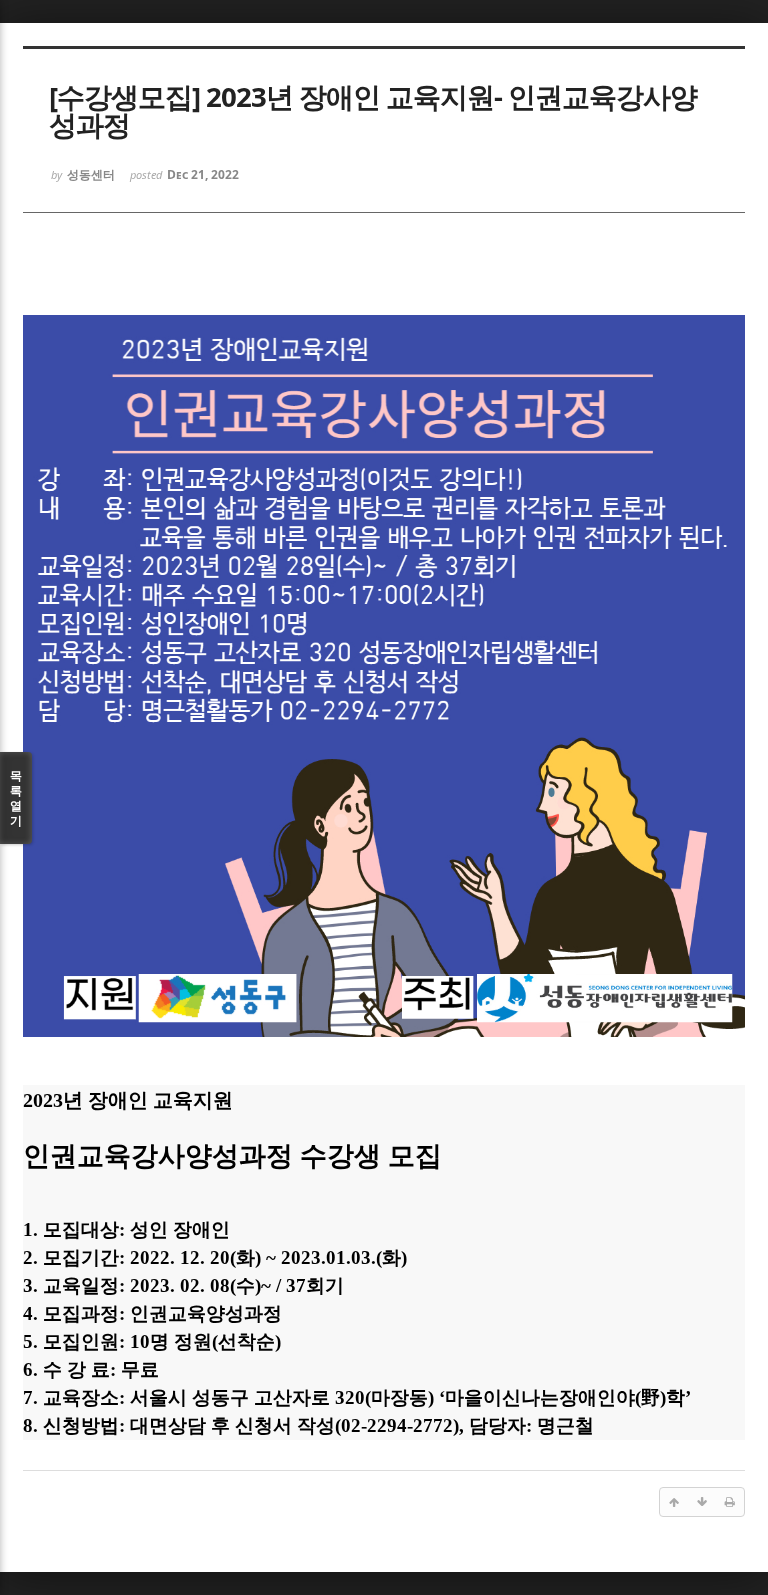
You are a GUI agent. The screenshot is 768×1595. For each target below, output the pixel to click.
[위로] (674, 1502)
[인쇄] (730, 1502)
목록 (16, 798)
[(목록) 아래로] (702, 1502)
